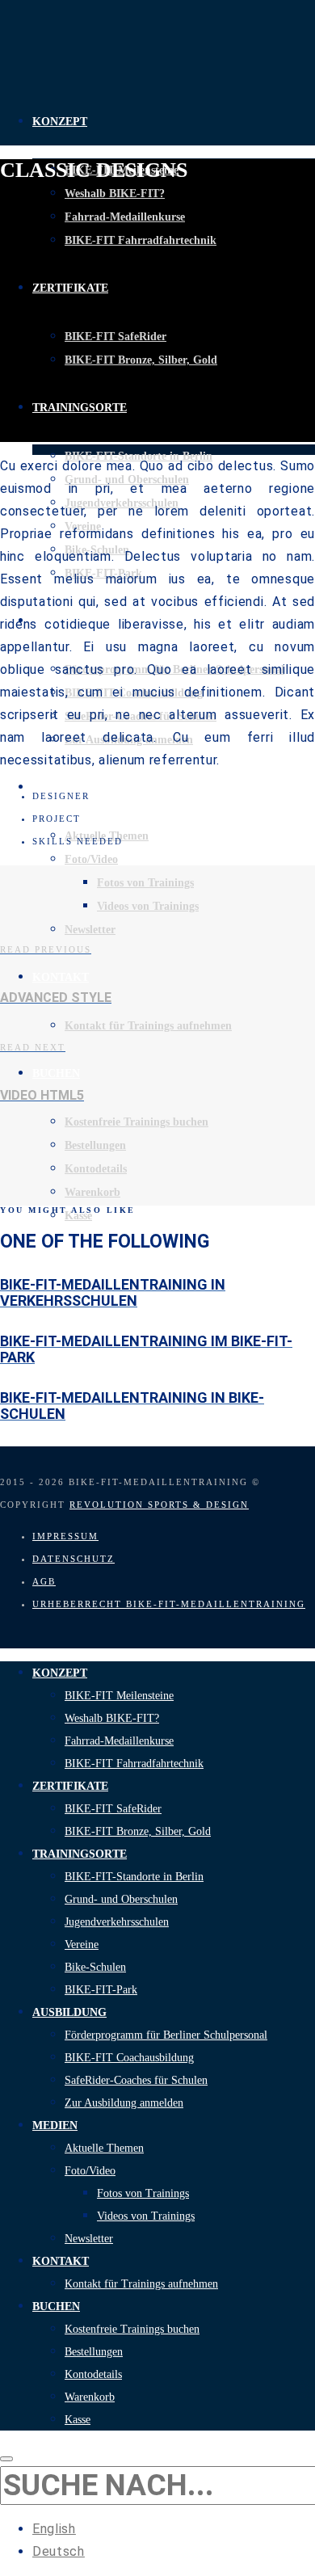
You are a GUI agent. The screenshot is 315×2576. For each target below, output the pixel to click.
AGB (44, 1581)
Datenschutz (73, 1559)
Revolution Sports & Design (159, 1505)
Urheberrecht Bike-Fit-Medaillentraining (169, 1604)
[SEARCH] (6, 2459)
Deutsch (59, 2551)
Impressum (65, 1536)
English (54, 2529)
